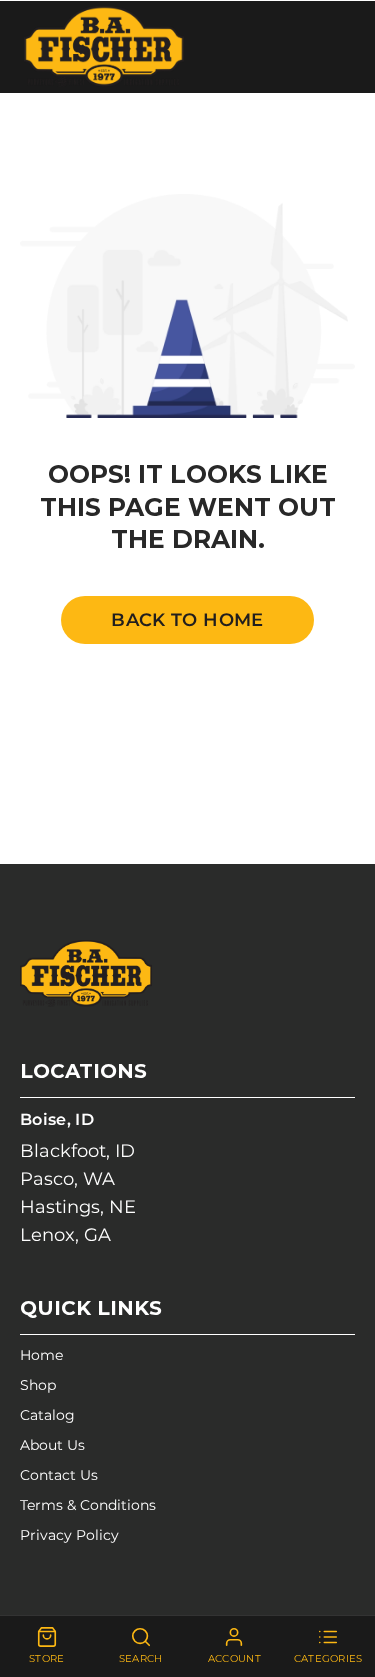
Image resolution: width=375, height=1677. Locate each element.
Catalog (47, 1415)
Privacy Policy (69, 1535)
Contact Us (59, 1475)
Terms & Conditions (88, 1505)
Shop (38, 1385)
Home (41, 1355)
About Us (52, 1445)
